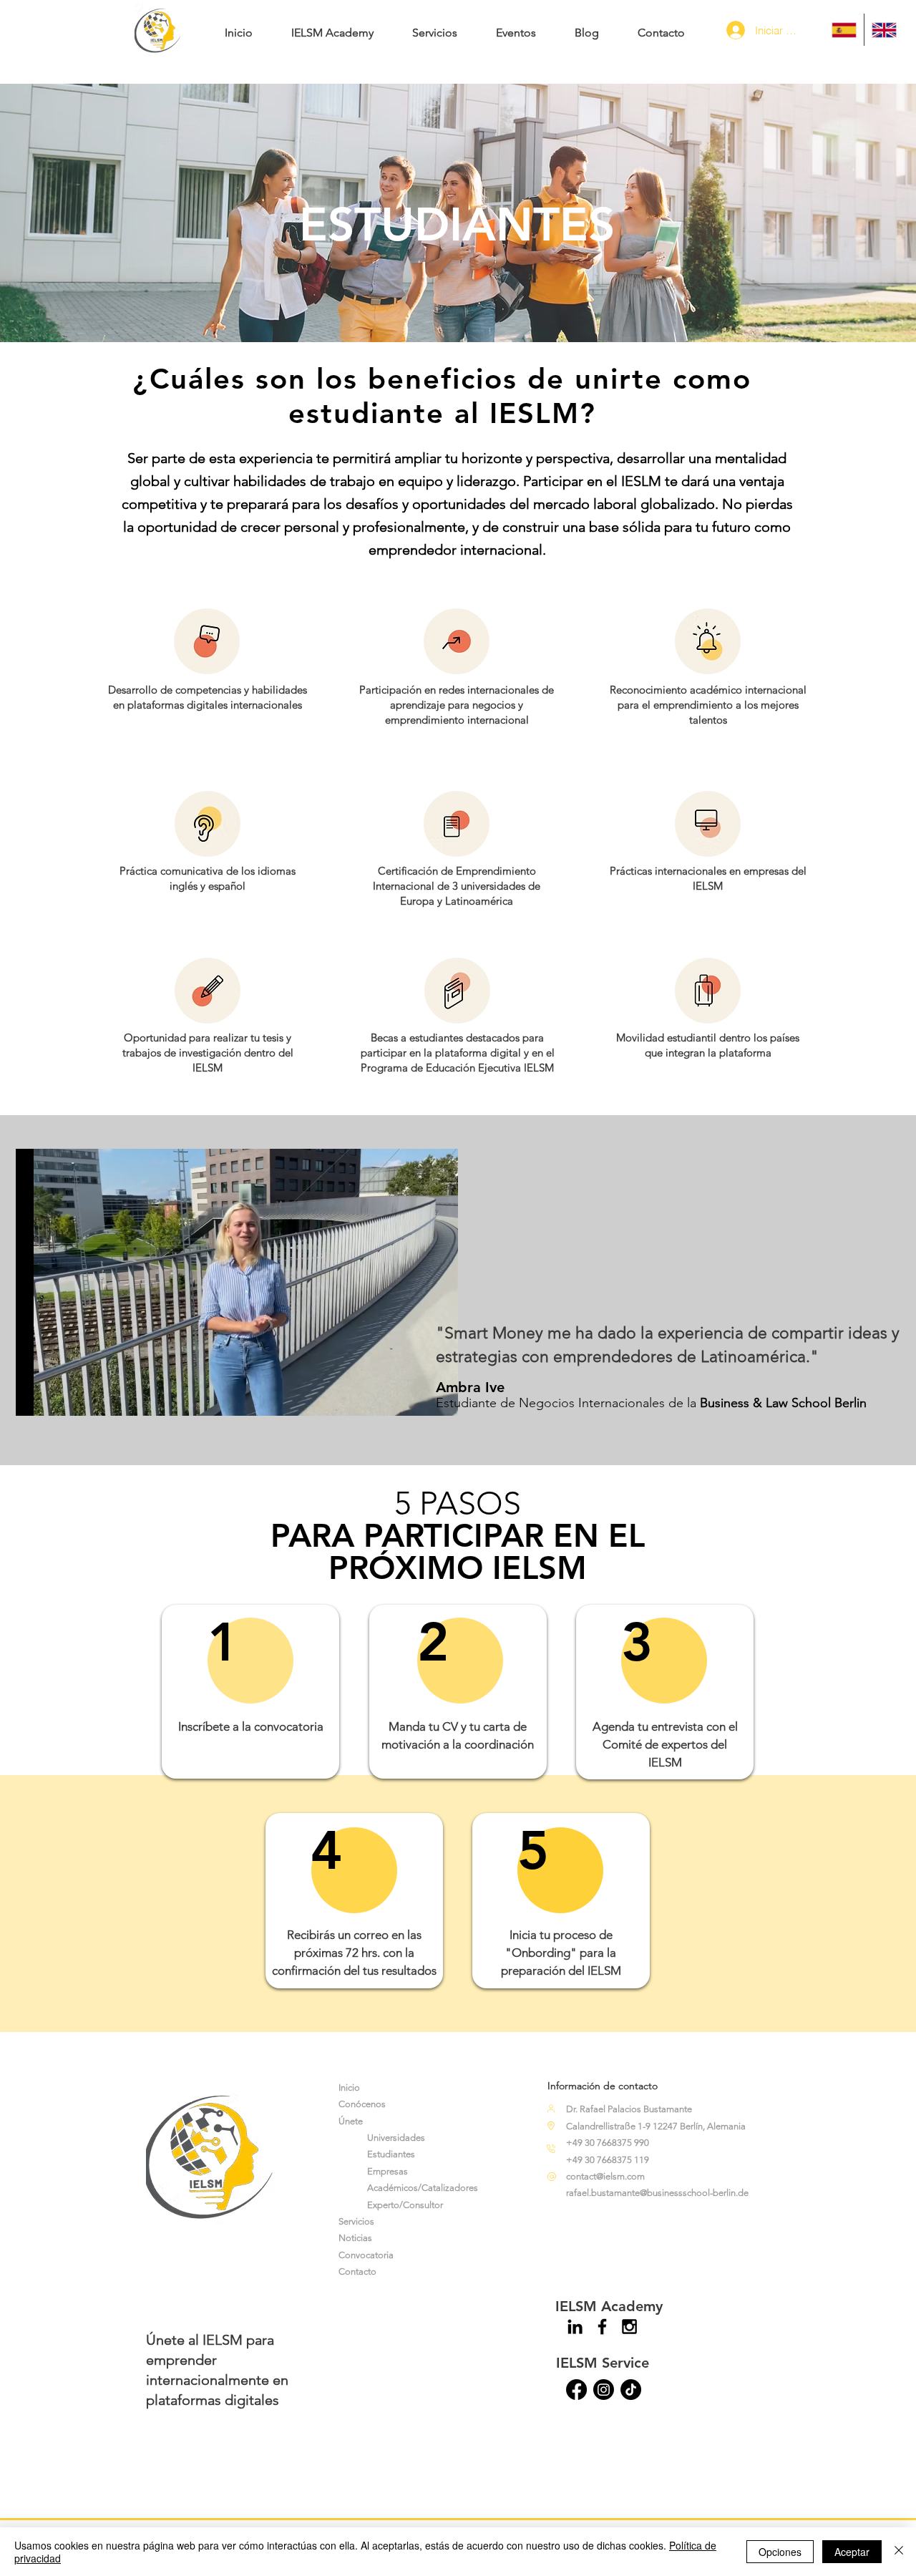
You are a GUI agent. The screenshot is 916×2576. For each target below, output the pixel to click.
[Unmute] (59, 1396)
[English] (884, 30)
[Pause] (34, 1396)
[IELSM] (631, 2390)
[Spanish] (844, 30)
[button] (332, 26)
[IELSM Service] (576, 2390)
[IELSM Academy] (575, 2327)
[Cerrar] (899, 2552)
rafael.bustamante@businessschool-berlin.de (657, 2193)
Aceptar (852, 2552)
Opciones (780, 2552)
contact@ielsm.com (605, 2176)
